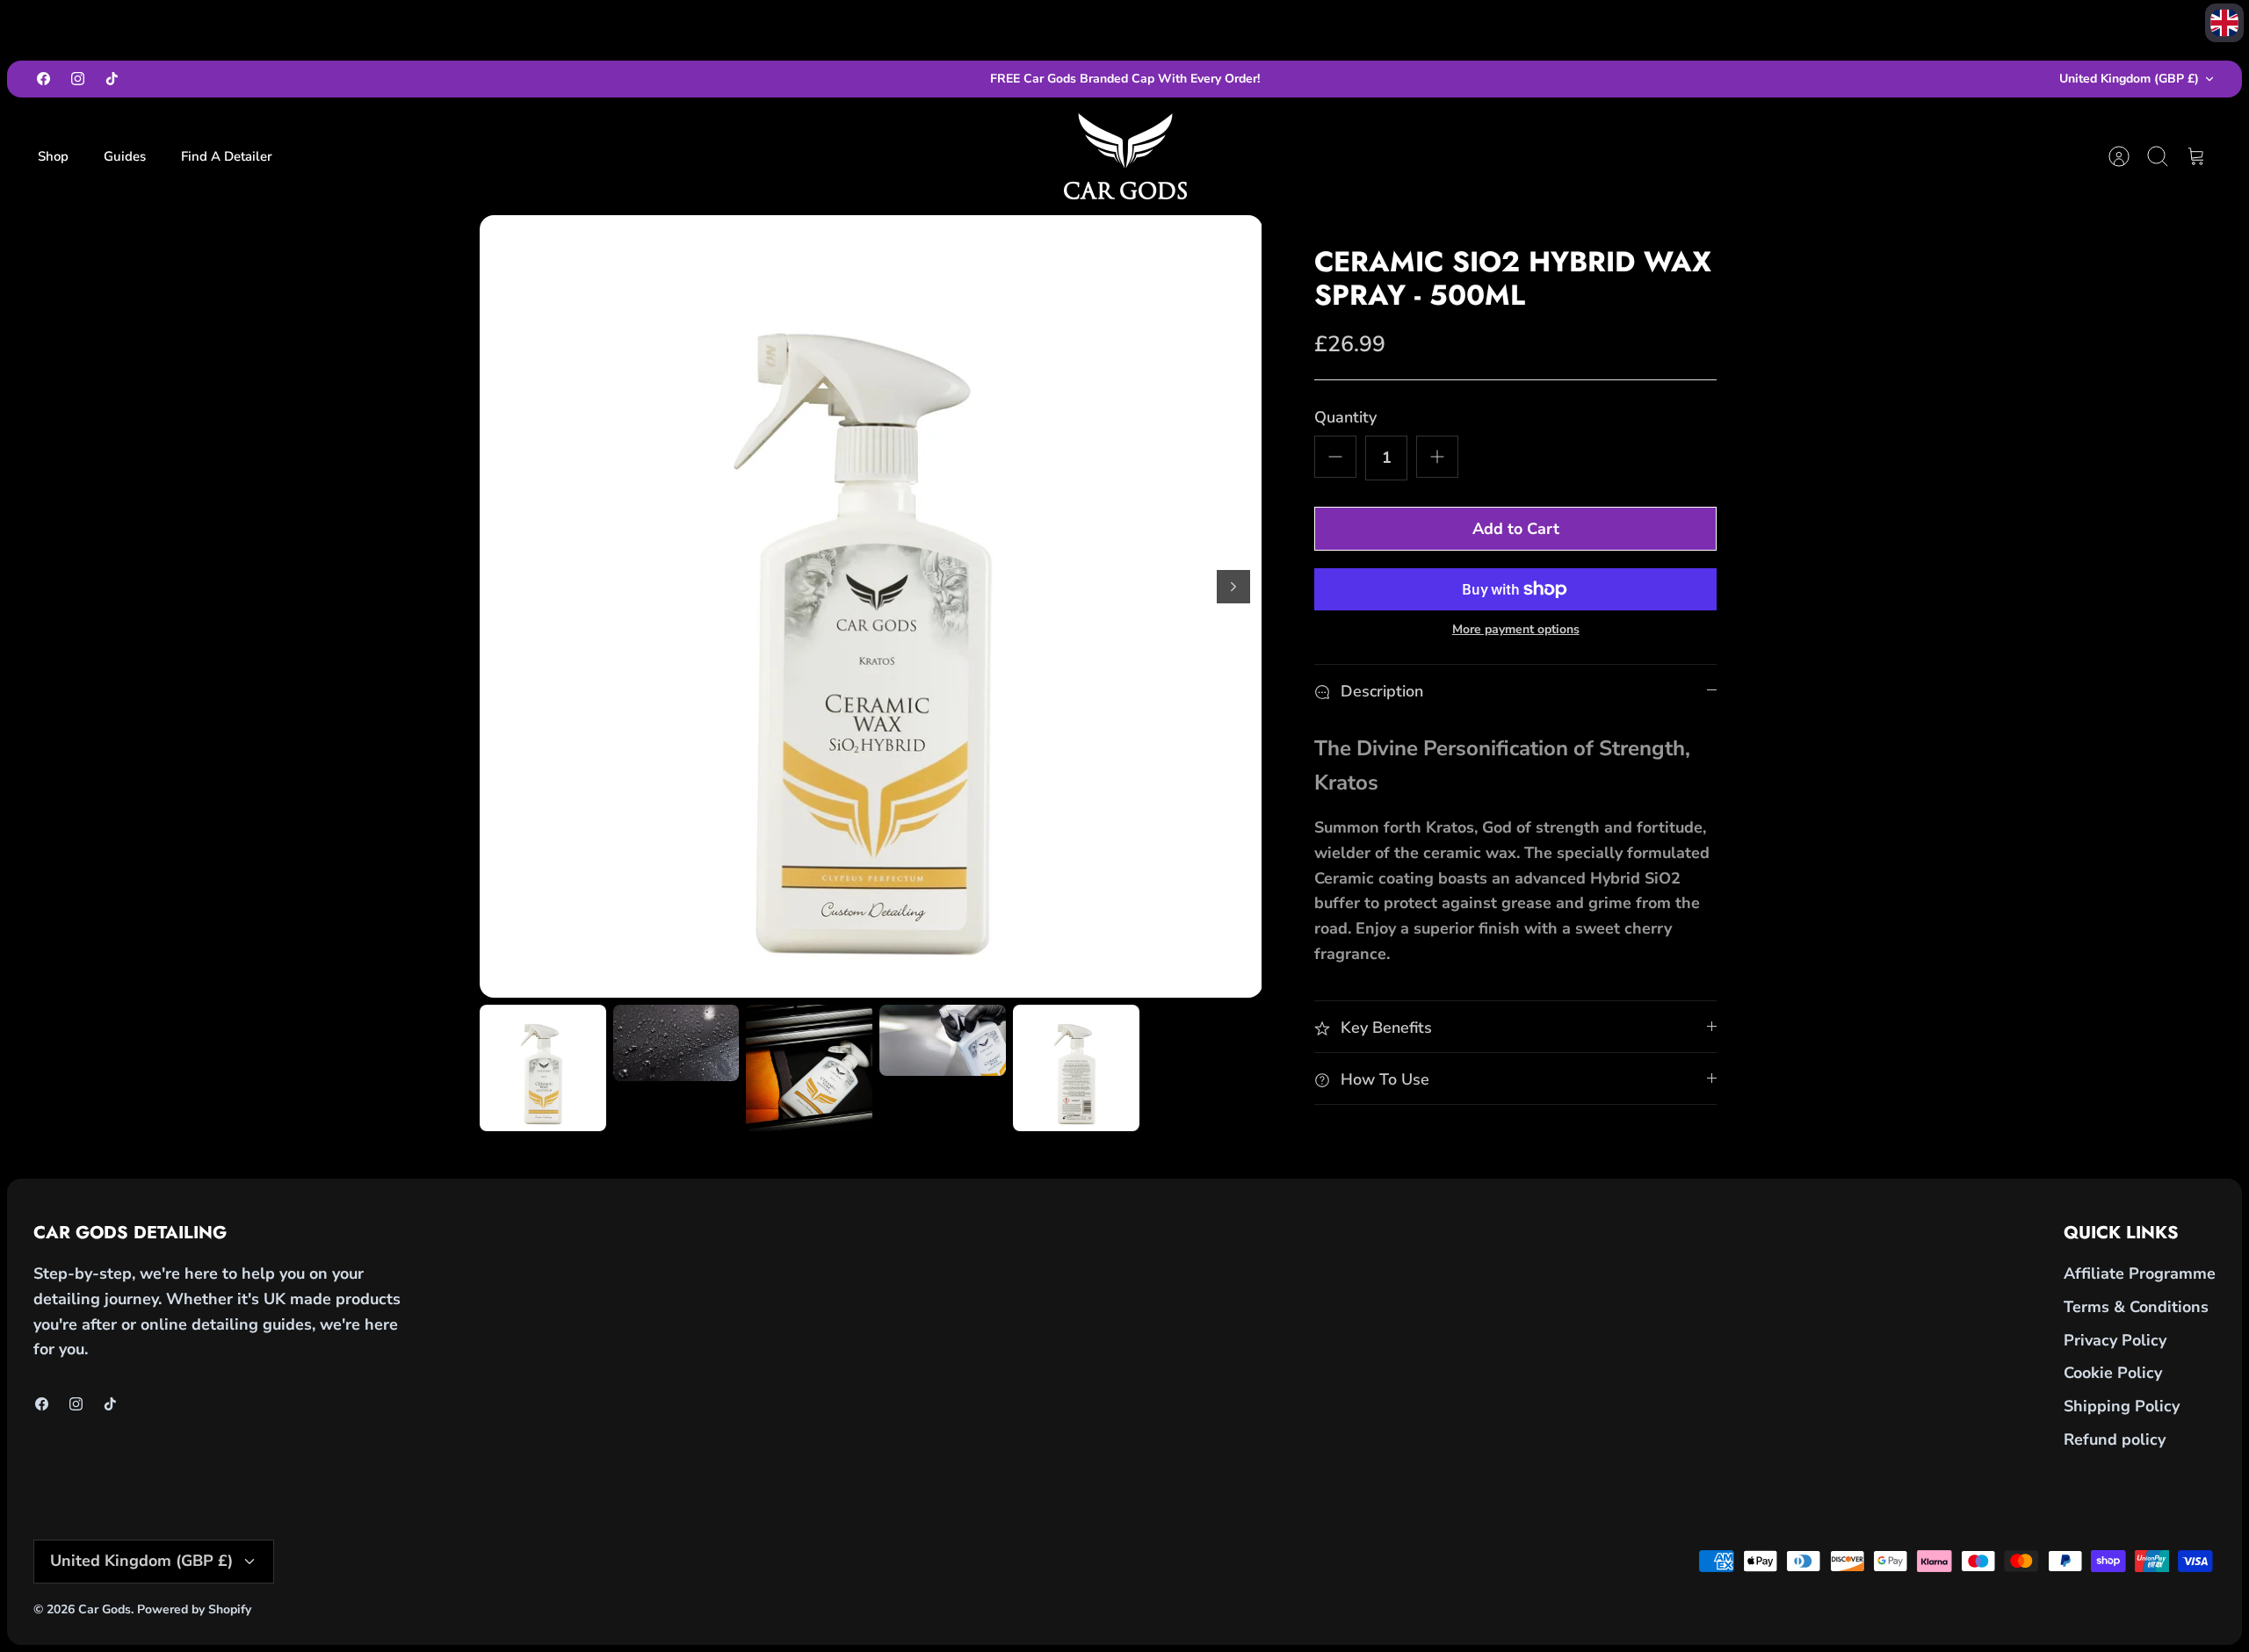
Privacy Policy (2115, 1340)
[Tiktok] (112, 79)
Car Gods (105, 1609)
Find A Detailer (227, 156)
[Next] (1233, 587)
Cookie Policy (2113, 1373)
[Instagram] (78, 79)
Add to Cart (1516, 529)
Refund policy (2115, 1439)
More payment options (1516, 630)
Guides (125, 156)
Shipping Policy (2122, 1406)
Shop (53, 156)
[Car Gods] (1125, 156)
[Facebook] (43, 79)
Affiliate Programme (2140, 1273)
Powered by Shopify (194, 1609)
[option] (871, 606)
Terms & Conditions (2136, 1307)
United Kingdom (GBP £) (2129, 79)
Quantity (1345, 417)
